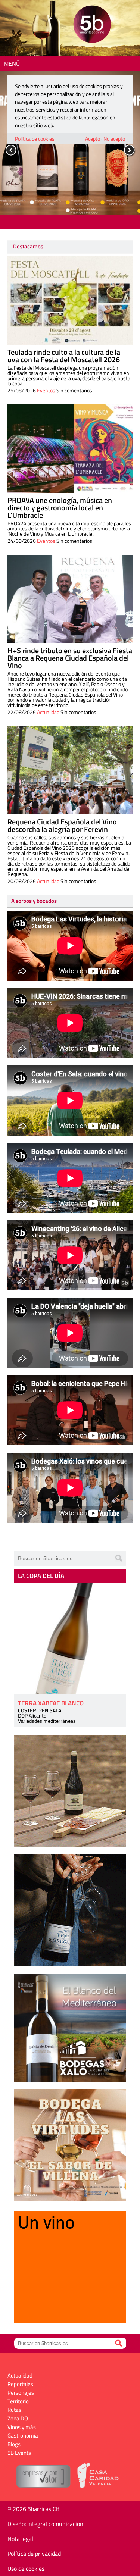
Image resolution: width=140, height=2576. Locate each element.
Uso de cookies (26, 2569)
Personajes (21, 2393)
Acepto (93, 139)
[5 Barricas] (92, 25)
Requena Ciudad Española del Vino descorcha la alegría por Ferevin (62, 825)
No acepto (114, 139)
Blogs (14, 2444)
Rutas (14, 2410)
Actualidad (48, 712)
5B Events (19, 2453)
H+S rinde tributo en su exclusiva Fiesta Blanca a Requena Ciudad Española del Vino (70, 658)
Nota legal (20, 2539)
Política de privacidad (34, 2554)
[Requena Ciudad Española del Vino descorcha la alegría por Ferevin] (70, 770)
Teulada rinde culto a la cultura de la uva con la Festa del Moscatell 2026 (64, 356)
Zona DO (18, 2418)
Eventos (46, 390)
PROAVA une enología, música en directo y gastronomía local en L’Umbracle (60, 508)
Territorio (18, 2401)
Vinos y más (22, 2427)
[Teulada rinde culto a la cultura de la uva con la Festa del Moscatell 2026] (70, 301)
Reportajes (20, 2384)
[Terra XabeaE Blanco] (70, 1638)
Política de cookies (35, 139)
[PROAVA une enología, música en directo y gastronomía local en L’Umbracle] (70, 449)
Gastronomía (23, 2436)
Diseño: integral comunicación (45, 2524)
